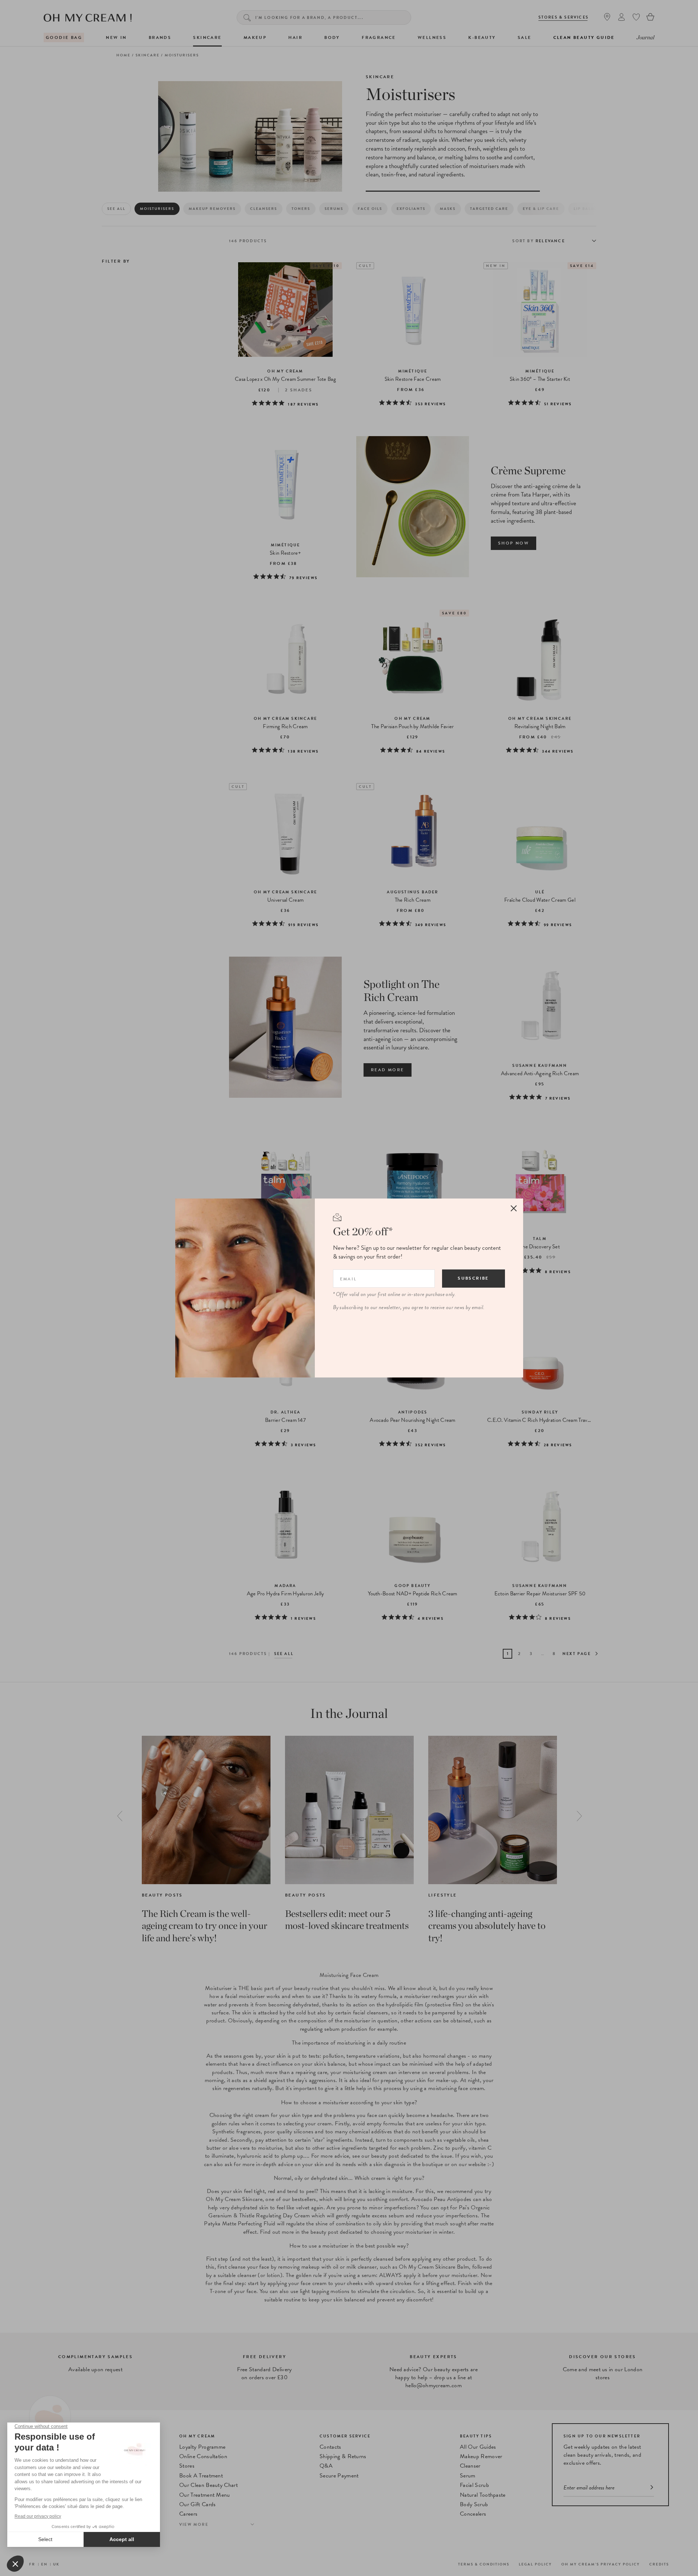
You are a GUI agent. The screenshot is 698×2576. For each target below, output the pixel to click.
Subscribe (473, 1278)
